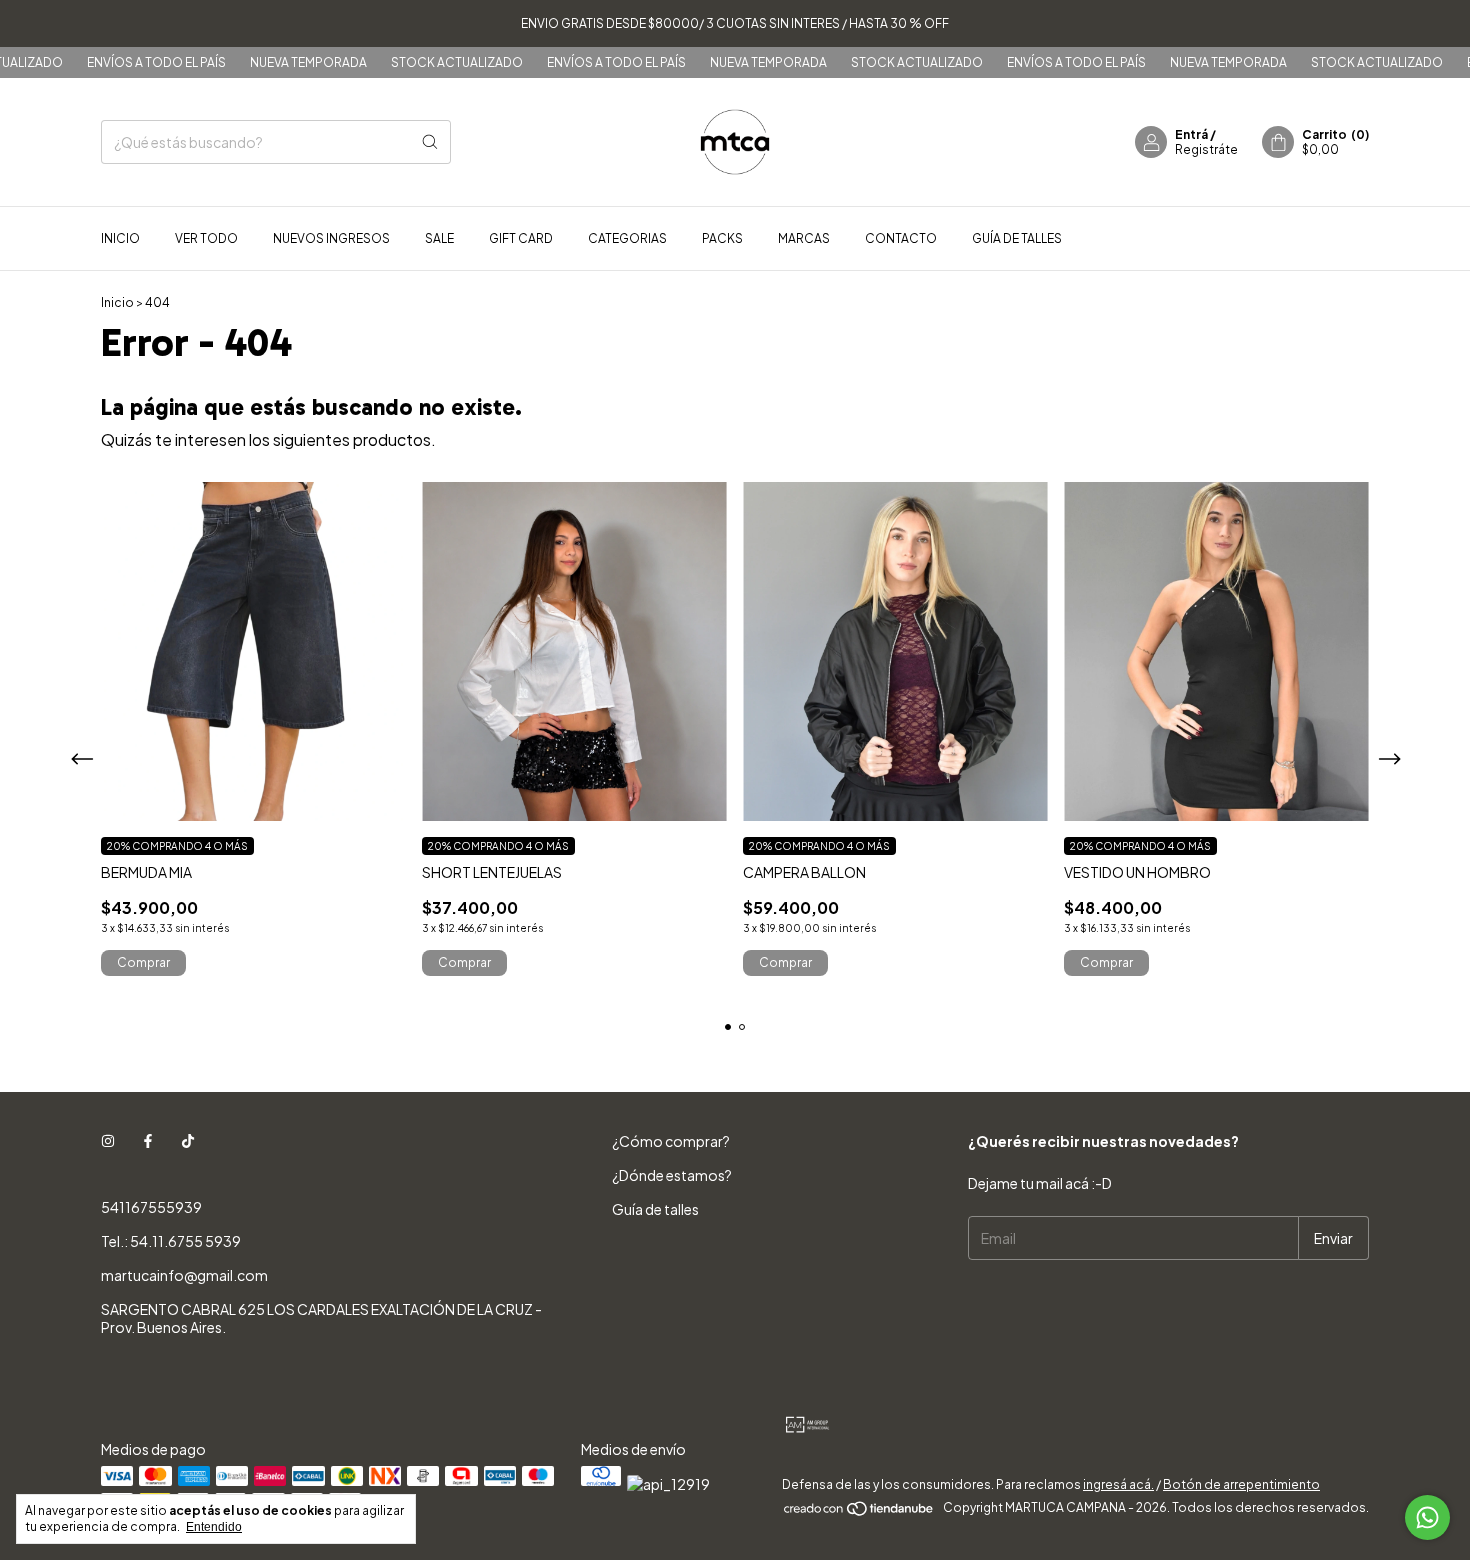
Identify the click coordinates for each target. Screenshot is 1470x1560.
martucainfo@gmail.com (184, 1275)
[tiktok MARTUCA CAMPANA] (188, 1141)
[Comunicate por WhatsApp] (1427, 1517)
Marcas (804, 238)
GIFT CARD (521, 238)
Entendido (214, 1527)
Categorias (627, 238)
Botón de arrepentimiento (1241, 1484)
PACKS (722, 238)
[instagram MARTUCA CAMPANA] (108, 1141)
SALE (439, 238)
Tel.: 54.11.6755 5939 (171, 1241)
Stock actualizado (419, 62)
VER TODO (206, 238)
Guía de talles (1017, 238)
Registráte (1206, 149)
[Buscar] (430, 142)
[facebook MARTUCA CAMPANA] (148, 1141)
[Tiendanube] (859, 1512)
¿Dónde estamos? (672, 1175)
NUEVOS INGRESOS (331, 238)
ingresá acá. (1118, 1484)
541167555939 (151, 1207)
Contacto (901, 238)
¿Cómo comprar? (671, 1141)
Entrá (1191, 134)
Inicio (120, 238)
